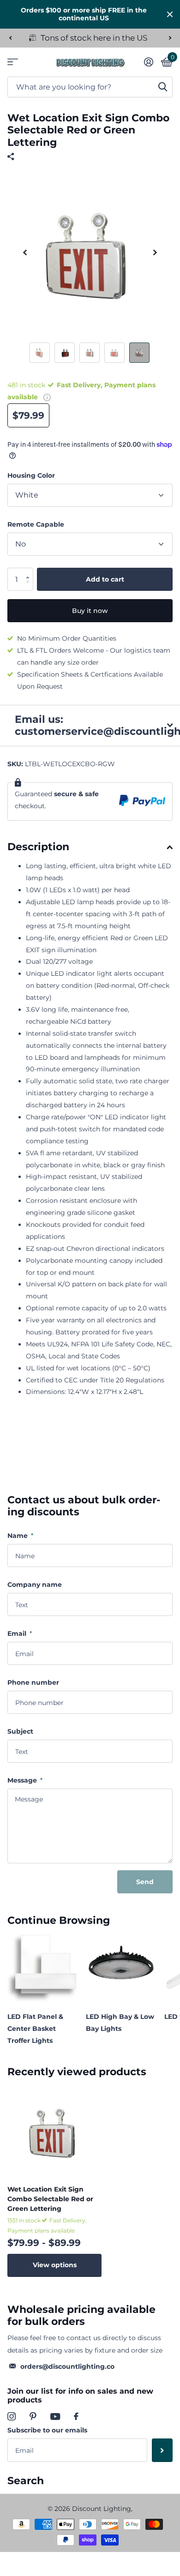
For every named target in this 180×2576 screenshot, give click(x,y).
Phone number (33, 1682)
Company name (35, 1585)
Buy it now (90, 611)
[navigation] (10, 38)
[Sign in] (148, 62)
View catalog (13, 62)
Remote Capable (36, 524)
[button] (30, 571)
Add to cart (105, 579)
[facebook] (76, 2416)
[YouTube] (55, 2417)
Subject (20, 1731)
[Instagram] (12, 2416)
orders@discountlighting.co (67, 2366)
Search (26, 2481)
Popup (47, 397)
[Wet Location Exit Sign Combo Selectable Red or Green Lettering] (54, 2131)
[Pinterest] (33, 2416)
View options (55, 2265)
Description (38, 847)
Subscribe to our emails (47, 2430)
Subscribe (162, 2450)
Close (170, 14)
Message (25, 1780)
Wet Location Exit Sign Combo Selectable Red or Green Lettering (50, 2199)
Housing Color (31, 475)
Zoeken (162, 87)
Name (20, 1536)
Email (20, 1633)
